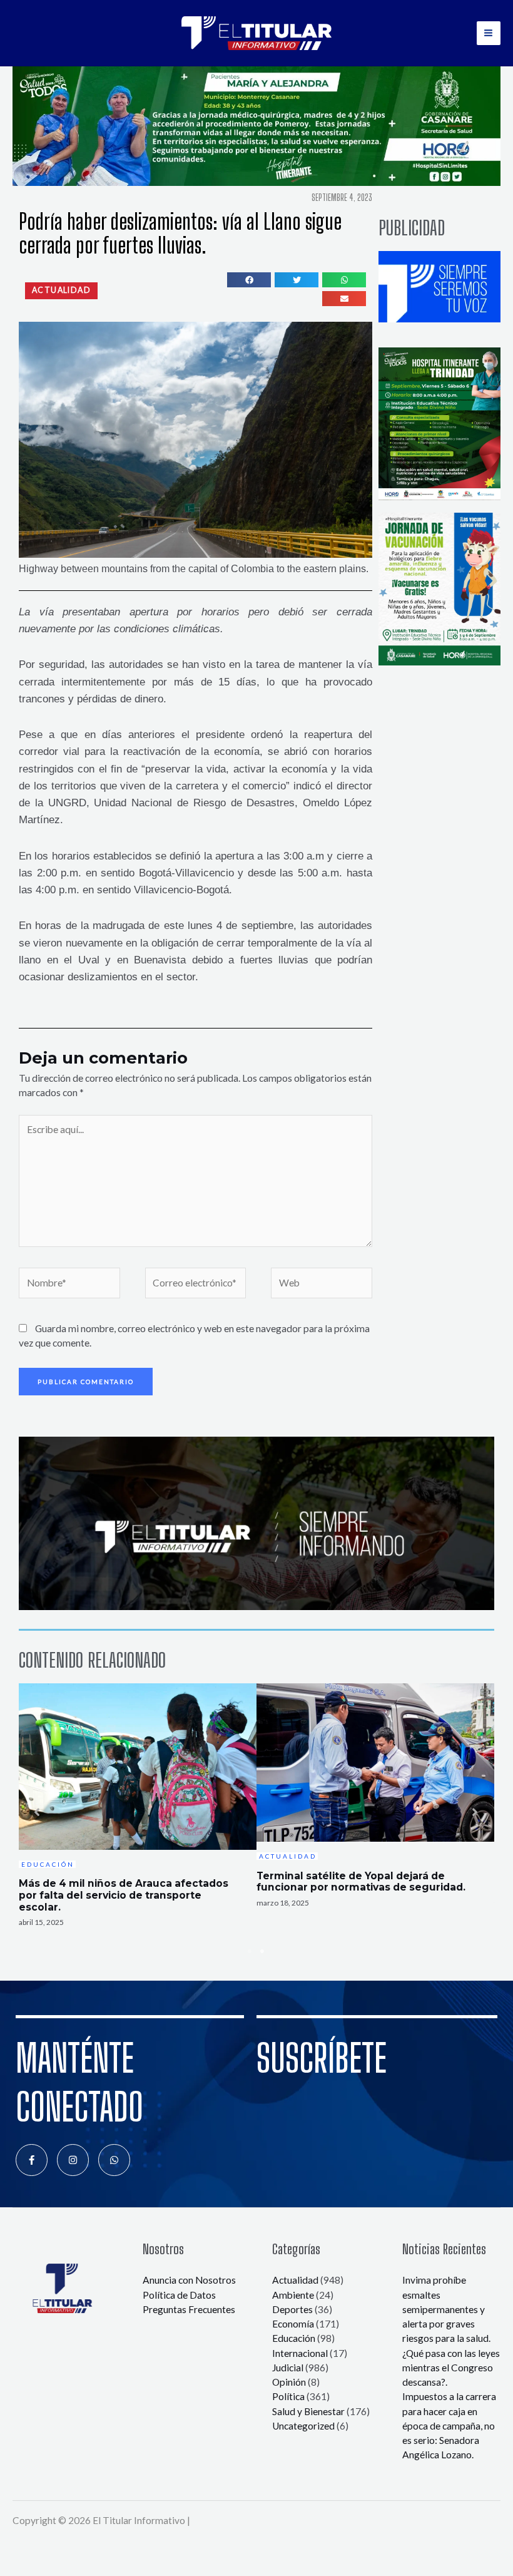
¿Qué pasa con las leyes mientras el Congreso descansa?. (451, 2368)
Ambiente (293, 2295)
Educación (294, 2338)
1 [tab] (250, 1951)
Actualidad (295, 2280)
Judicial (288, 2368)
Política (288, 2396)
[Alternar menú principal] (489, 33)
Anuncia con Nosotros (189, 2280)
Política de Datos (179, 2295)
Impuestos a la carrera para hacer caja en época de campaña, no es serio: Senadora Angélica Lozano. (449, 2425)
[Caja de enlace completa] (138, 1812)
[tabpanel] (138, 1812)
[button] (61, 290)
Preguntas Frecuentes (189, 2309)
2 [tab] (263, 1951)
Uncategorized (303, 2426)
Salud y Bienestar (308, 2411)
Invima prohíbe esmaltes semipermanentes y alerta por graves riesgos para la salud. (446, 2309)
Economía (293, 2324)
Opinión (289, 2382)
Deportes (292, 2309)
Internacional (300, 2353)
